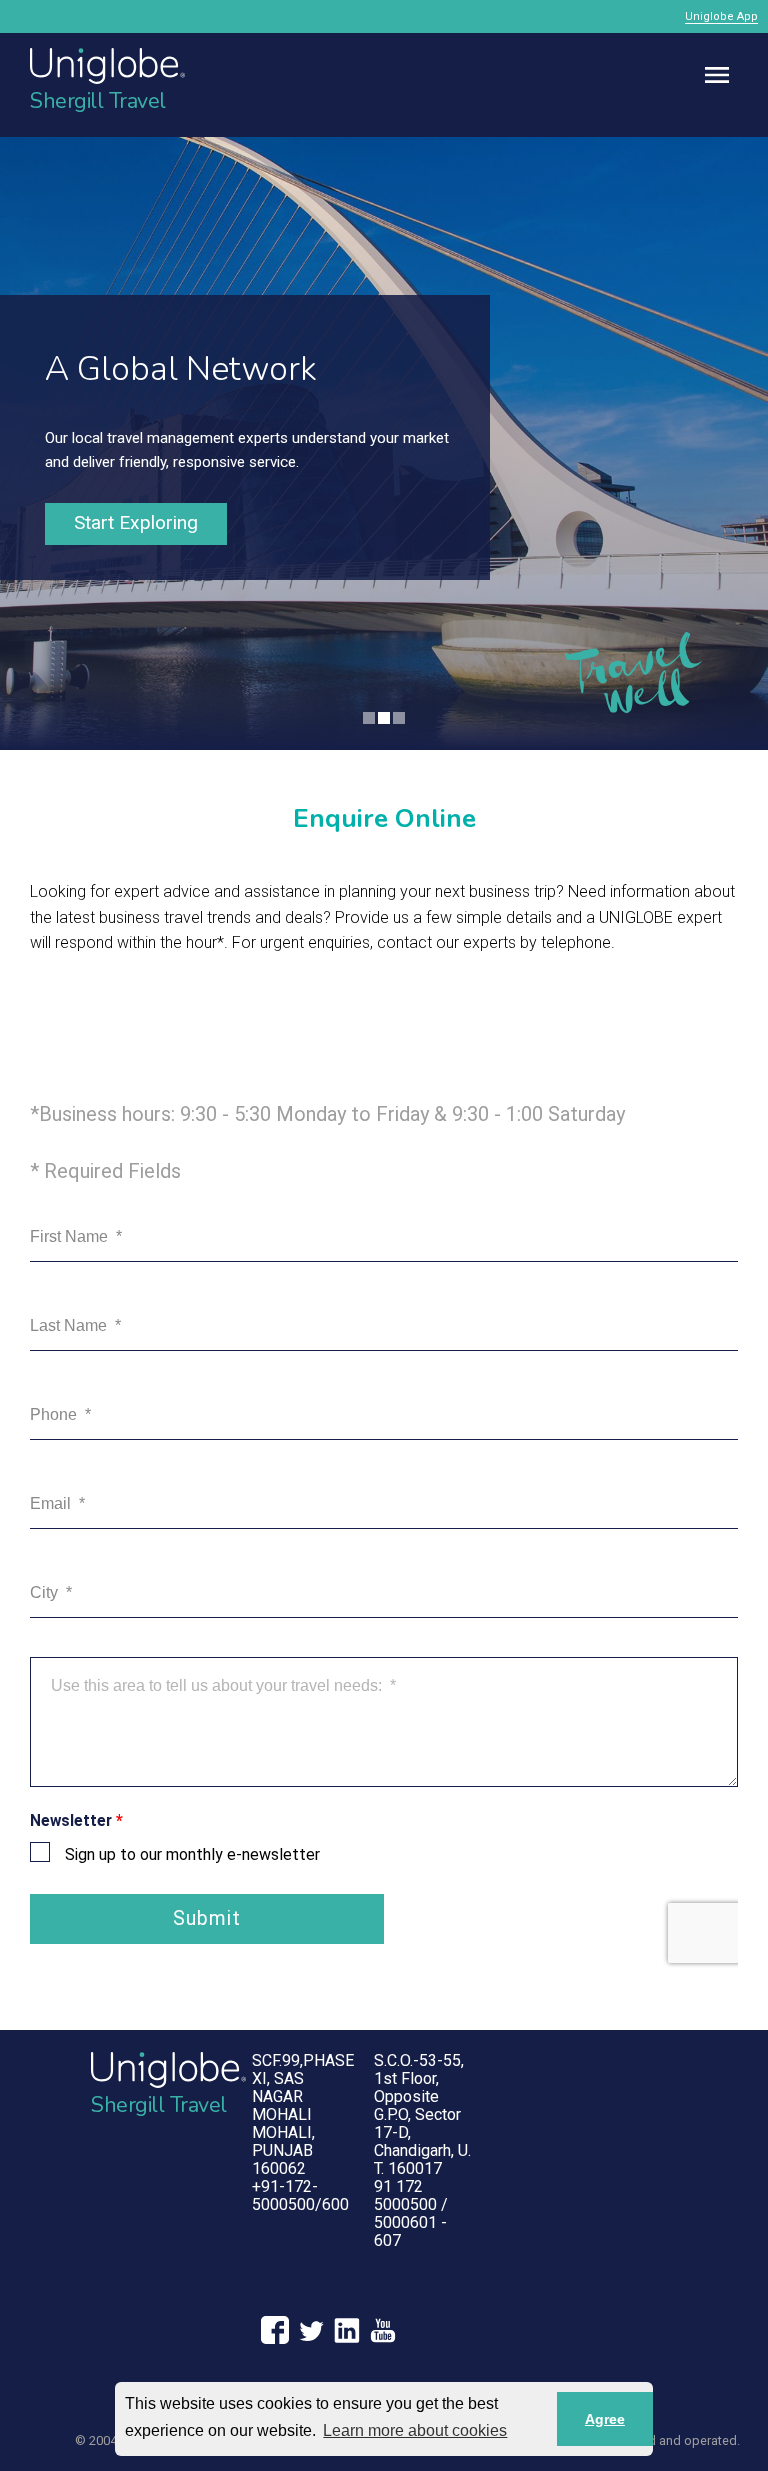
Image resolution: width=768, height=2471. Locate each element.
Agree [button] (605, 2419)
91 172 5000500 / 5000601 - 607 (411, 2213)
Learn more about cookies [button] (415, 2430)
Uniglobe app (721, 16)
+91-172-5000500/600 (300, 2195)
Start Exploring (136, 522)
